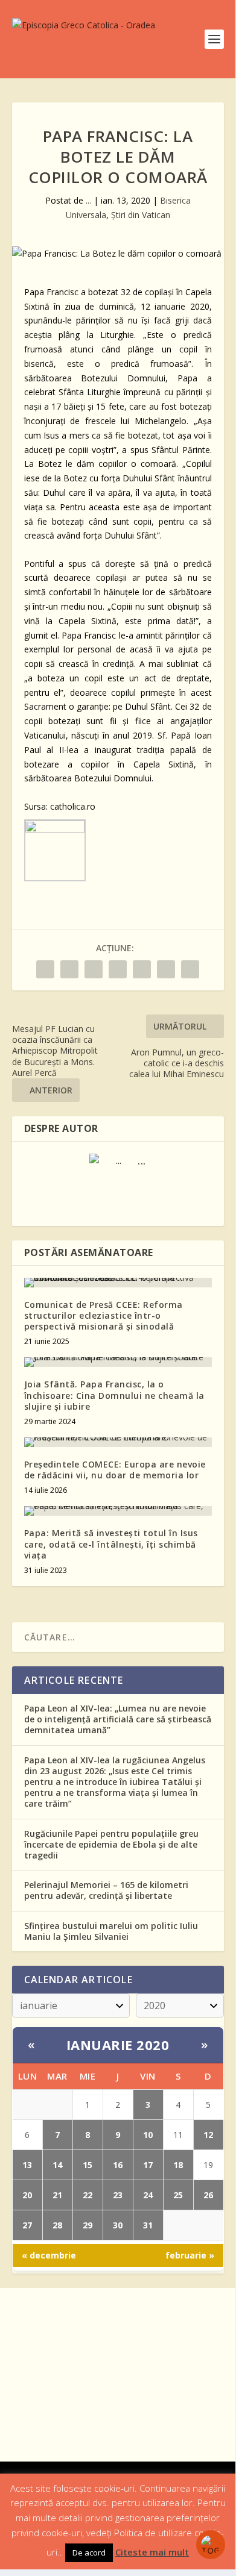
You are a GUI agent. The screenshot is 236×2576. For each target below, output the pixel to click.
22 (88, 2195)
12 (208, 2135)
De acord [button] (89, 2553)
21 (57, 2195)
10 (148, 2135)
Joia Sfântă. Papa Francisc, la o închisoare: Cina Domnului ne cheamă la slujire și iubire (114, 1395)
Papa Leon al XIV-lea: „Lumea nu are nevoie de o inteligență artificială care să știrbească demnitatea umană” (118, 1719)
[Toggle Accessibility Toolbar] (211, 2545)
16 (118, 2165)
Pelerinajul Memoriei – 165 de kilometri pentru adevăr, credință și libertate (106, 1890)
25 (178, 2195)
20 (27, 2195)
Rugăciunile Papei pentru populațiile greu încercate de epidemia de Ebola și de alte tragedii (111, 1844)
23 (118, 2195)
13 (27, 2165)
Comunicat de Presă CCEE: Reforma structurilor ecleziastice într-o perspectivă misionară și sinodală (104, 1315)
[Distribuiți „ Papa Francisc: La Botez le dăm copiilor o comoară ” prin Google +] (94, 969)
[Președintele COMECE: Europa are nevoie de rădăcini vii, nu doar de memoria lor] (118, 1442)
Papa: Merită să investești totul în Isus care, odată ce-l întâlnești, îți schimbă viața (111, 1544)
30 (118, 2225)
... (88, 200)
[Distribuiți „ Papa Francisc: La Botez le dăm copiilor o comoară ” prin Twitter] (69, 969)
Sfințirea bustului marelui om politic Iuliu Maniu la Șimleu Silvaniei (111, 1931)
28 (57, 2225)
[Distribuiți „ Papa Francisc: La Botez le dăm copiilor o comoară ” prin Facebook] (45, 969)
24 (148, 2195)
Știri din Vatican (141, 215)
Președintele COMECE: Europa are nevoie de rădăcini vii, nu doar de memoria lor (115, 1470)
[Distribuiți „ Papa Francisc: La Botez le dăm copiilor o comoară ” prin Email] (166, 969)
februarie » (190, 2255)
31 (148, 2225)
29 (88, 2225)
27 (27, 2225)
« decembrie (49, 2255)
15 (88, 2165)
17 (148, 2165)
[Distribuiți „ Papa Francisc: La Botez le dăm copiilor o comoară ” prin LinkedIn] (142, 969)
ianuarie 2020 (118, 2045)
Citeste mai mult (152, 2552)
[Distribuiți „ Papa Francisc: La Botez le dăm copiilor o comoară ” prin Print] (190, 969)
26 (208, 2195)
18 (178, 2165)
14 (57, 2165)
